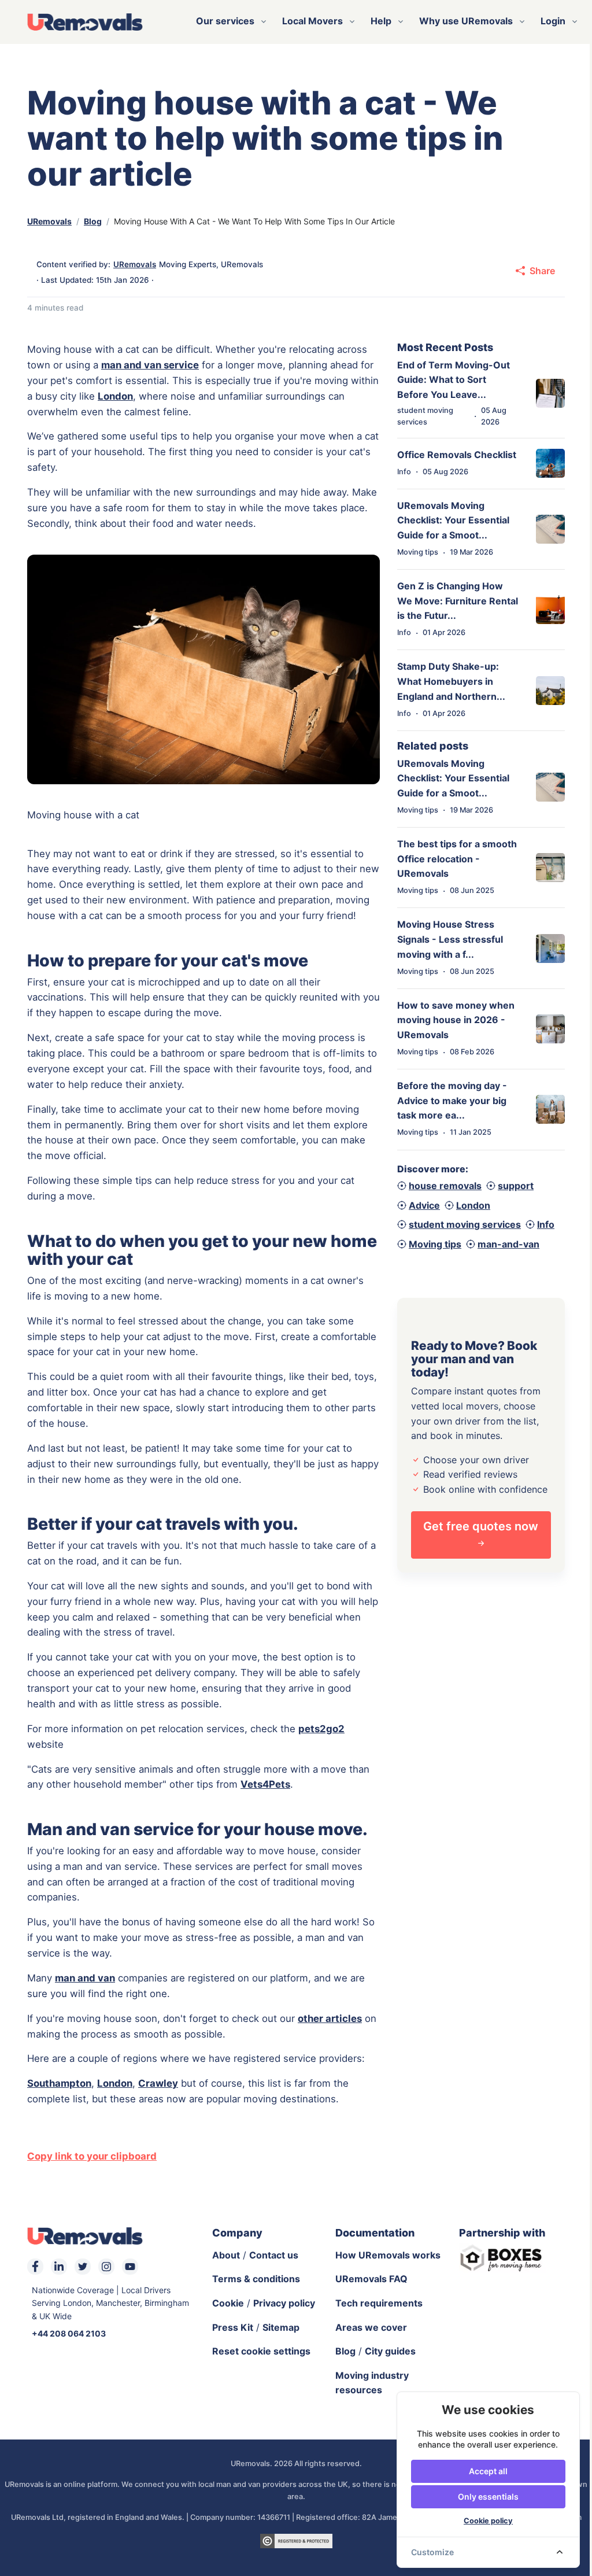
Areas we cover (371, 2327)
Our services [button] (225, 21)
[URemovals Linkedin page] (59, 2267)
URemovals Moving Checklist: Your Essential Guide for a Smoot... (453, 520)
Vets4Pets (265, 1784)
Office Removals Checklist (457, 455)
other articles (330, 2018)
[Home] (85, 21)
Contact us (274, 2255)
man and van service (150, 365)
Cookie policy (488, 2521)
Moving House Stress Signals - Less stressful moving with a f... (450, 939)
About (226, 2255)
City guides (390, 2351)
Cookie (228, 2303)
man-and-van (508, 1244)
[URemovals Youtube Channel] (130, 2267)
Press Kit (233, 2327)
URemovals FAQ (371, 2279)
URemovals (49, 221)
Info (546, 1224)
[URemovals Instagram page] (106, 2267)
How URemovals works (388, 2255)
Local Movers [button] (312, 21)
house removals (445, 1186)
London (115, 396)
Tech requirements (379, 2303)
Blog (93, 221)
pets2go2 (321, 1729)
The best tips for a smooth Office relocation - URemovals (457, 859)
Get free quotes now (481, 1526)
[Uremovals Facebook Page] (35, 2267)
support (516, 1186)
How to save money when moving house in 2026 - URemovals (456, 1020)
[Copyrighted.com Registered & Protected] (296, 2540)
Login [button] (553, 21)
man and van (85, 1978)
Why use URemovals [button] (466, 21)
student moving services (465, 1224)
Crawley (158, 2083)
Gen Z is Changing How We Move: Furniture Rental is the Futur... (458, 601)
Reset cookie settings (261, 2351)
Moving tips (435, 1244)
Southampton (59, 2083)
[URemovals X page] (83, 2267)
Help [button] (381, 21)
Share (542, 271)
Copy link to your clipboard (92, 2156)
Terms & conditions (256, 2279)
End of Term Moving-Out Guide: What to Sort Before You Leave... (454, 380)
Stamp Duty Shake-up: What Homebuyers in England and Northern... (451, 681)
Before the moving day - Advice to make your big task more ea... (452, 1100)
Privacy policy (284, 2303)
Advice (424, 1205)
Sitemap (281, 2327)
